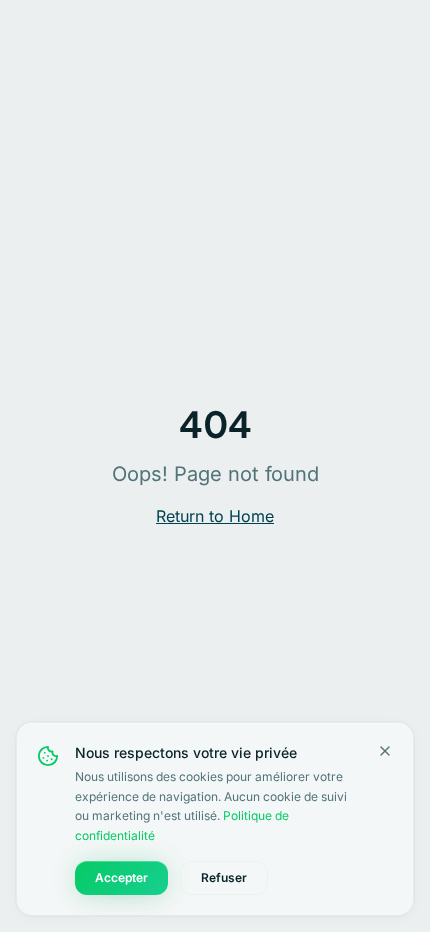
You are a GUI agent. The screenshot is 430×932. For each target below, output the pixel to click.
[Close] (385, 751)
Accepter (121, 877)
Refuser (224, 877)
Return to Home (215, 516)
